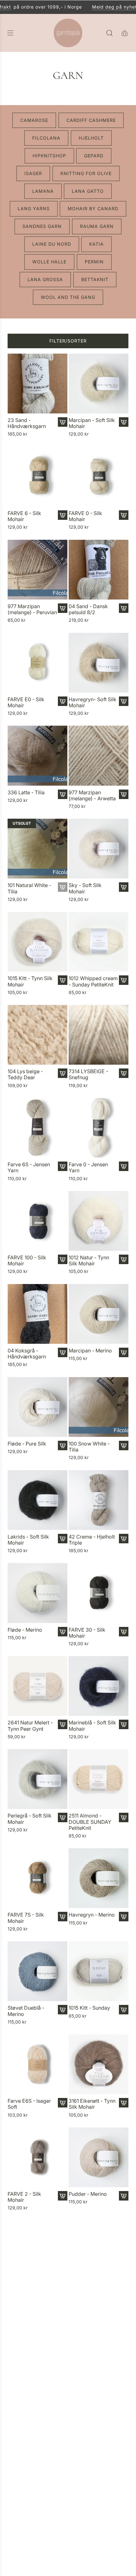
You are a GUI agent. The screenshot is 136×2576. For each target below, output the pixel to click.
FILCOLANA (46, 138)
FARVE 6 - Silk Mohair (24, 516)
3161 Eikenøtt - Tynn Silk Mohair (92, 2104)
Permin (94, 261)
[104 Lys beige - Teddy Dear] (37, 1034)
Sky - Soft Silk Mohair (85, 888)
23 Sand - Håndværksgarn (27, 423)
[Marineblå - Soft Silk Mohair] (99, 1686)
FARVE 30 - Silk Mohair (87, 1633)
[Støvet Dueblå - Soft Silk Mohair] (37, 2436)
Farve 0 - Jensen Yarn (88, 1167)
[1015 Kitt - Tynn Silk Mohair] (37, 941)
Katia (96, 244)
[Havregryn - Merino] (99, 1878)
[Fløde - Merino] (37, 1593)
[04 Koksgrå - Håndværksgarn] (37, 1314)
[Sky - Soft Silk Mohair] (99, 848)
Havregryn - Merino (92, 1915)
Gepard (94, 155)
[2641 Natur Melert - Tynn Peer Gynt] (37, 1686)
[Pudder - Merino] (99, 2157)
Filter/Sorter (68, 340)
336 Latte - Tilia (26, 792)
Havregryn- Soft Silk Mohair (93, 702)
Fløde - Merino (25, 1630)
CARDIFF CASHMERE (91, 120)
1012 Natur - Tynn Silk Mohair (89, 1260)
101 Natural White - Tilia (29, 888)
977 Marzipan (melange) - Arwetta (92, 795)
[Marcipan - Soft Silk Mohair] (99, 383)
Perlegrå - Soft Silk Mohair (30, 1818)
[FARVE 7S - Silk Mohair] (37, 1878)
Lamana (43, 191)
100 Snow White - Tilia (89, 1446)
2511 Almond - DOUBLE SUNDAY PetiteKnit (90, 1821)
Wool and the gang (68, 297)
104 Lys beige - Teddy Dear (25, 1074)
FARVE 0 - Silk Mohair (85, 516)
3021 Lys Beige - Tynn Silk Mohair (88, 2569)
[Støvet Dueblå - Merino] (37, 1971)
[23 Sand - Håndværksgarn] (37, 383)
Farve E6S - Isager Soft (29, 2104)
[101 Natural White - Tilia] (37, 848)
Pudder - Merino (88, 2194)
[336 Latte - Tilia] (37, 755)
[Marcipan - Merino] (99, 1314)
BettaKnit (95, 279)
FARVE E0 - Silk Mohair (26, 702)
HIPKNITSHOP (49, 155)
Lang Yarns (34, 208)
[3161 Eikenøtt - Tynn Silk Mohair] (99, 2064)
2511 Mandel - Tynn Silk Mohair (91, 2476)
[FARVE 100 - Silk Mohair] (37, 1221)
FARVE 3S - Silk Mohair (26, 2290)
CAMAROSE (34, 120)
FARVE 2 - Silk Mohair (24, 2197)
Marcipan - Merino (90, 1350)
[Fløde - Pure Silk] (37, 1407)
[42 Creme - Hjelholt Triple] (99, 1500)
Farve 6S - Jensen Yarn (29, 1167)
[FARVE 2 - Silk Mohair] (37, 2157)
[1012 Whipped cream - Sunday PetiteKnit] (99, 941)
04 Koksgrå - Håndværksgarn (27, 1353)
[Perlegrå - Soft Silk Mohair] (37, 1779)
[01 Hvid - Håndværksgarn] (99, 2250)
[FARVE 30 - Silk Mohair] (99, 1593)
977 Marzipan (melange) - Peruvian (32, 609)
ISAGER (33, 173)
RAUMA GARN (97, 226)
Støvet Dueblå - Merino (26, 2011)
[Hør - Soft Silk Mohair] (99, 2343)
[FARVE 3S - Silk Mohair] (37, 2250)
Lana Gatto (88, 191)
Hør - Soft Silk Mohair (85, 2383)
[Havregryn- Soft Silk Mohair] (99, 662)
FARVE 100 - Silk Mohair (27, 1260)
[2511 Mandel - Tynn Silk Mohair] (99, 2436)
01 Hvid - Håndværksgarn (88, 2290)
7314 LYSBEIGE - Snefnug (88, 1074)
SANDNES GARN (42, 226)
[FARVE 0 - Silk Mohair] (99, 476)
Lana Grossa (45, 279)
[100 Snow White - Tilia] (99, 1407)
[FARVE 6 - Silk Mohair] (37, 476)
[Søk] (109, 33)
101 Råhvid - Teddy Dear (30, 2569)
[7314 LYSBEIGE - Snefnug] (99, 1034)
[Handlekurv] (125, 33)
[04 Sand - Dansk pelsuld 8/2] (99, 569)
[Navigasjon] (10, 33)
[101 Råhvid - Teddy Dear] (37, 2529)
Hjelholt (91, 138)
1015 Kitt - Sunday (89, 2008)
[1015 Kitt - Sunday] (99, 1971)
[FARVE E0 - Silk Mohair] (37, 662)
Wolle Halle (49, 261)
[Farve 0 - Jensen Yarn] (99, 1127)
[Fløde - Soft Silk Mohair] (37, 2343)
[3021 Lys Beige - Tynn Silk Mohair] (99, 2529)
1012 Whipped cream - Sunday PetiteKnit (93, 981)
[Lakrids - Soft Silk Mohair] (37, 1500)
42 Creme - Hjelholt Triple (92, 1540)
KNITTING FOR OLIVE (86, 173)
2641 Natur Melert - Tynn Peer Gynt (30, 1725)
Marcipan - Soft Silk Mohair (92, 423)
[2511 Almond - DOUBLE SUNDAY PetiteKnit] (99, 1779)
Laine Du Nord (52, 244)
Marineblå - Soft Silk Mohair (92, 1725)
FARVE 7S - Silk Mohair (26, 1918)
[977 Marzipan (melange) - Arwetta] (99, 755)
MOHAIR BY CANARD (93, 208)
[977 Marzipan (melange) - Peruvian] (37, 569)
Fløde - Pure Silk (27, 1443)
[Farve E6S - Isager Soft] (37, 2064)
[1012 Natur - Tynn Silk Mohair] (99, 1221)
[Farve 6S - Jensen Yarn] (37, 1127)
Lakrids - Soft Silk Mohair (28, 1540)
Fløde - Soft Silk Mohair (26, 2383)
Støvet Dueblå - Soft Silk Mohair (31, 2476)
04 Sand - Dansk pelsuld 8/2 (88, 609)
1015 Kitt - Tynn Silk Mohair (30, 981)
